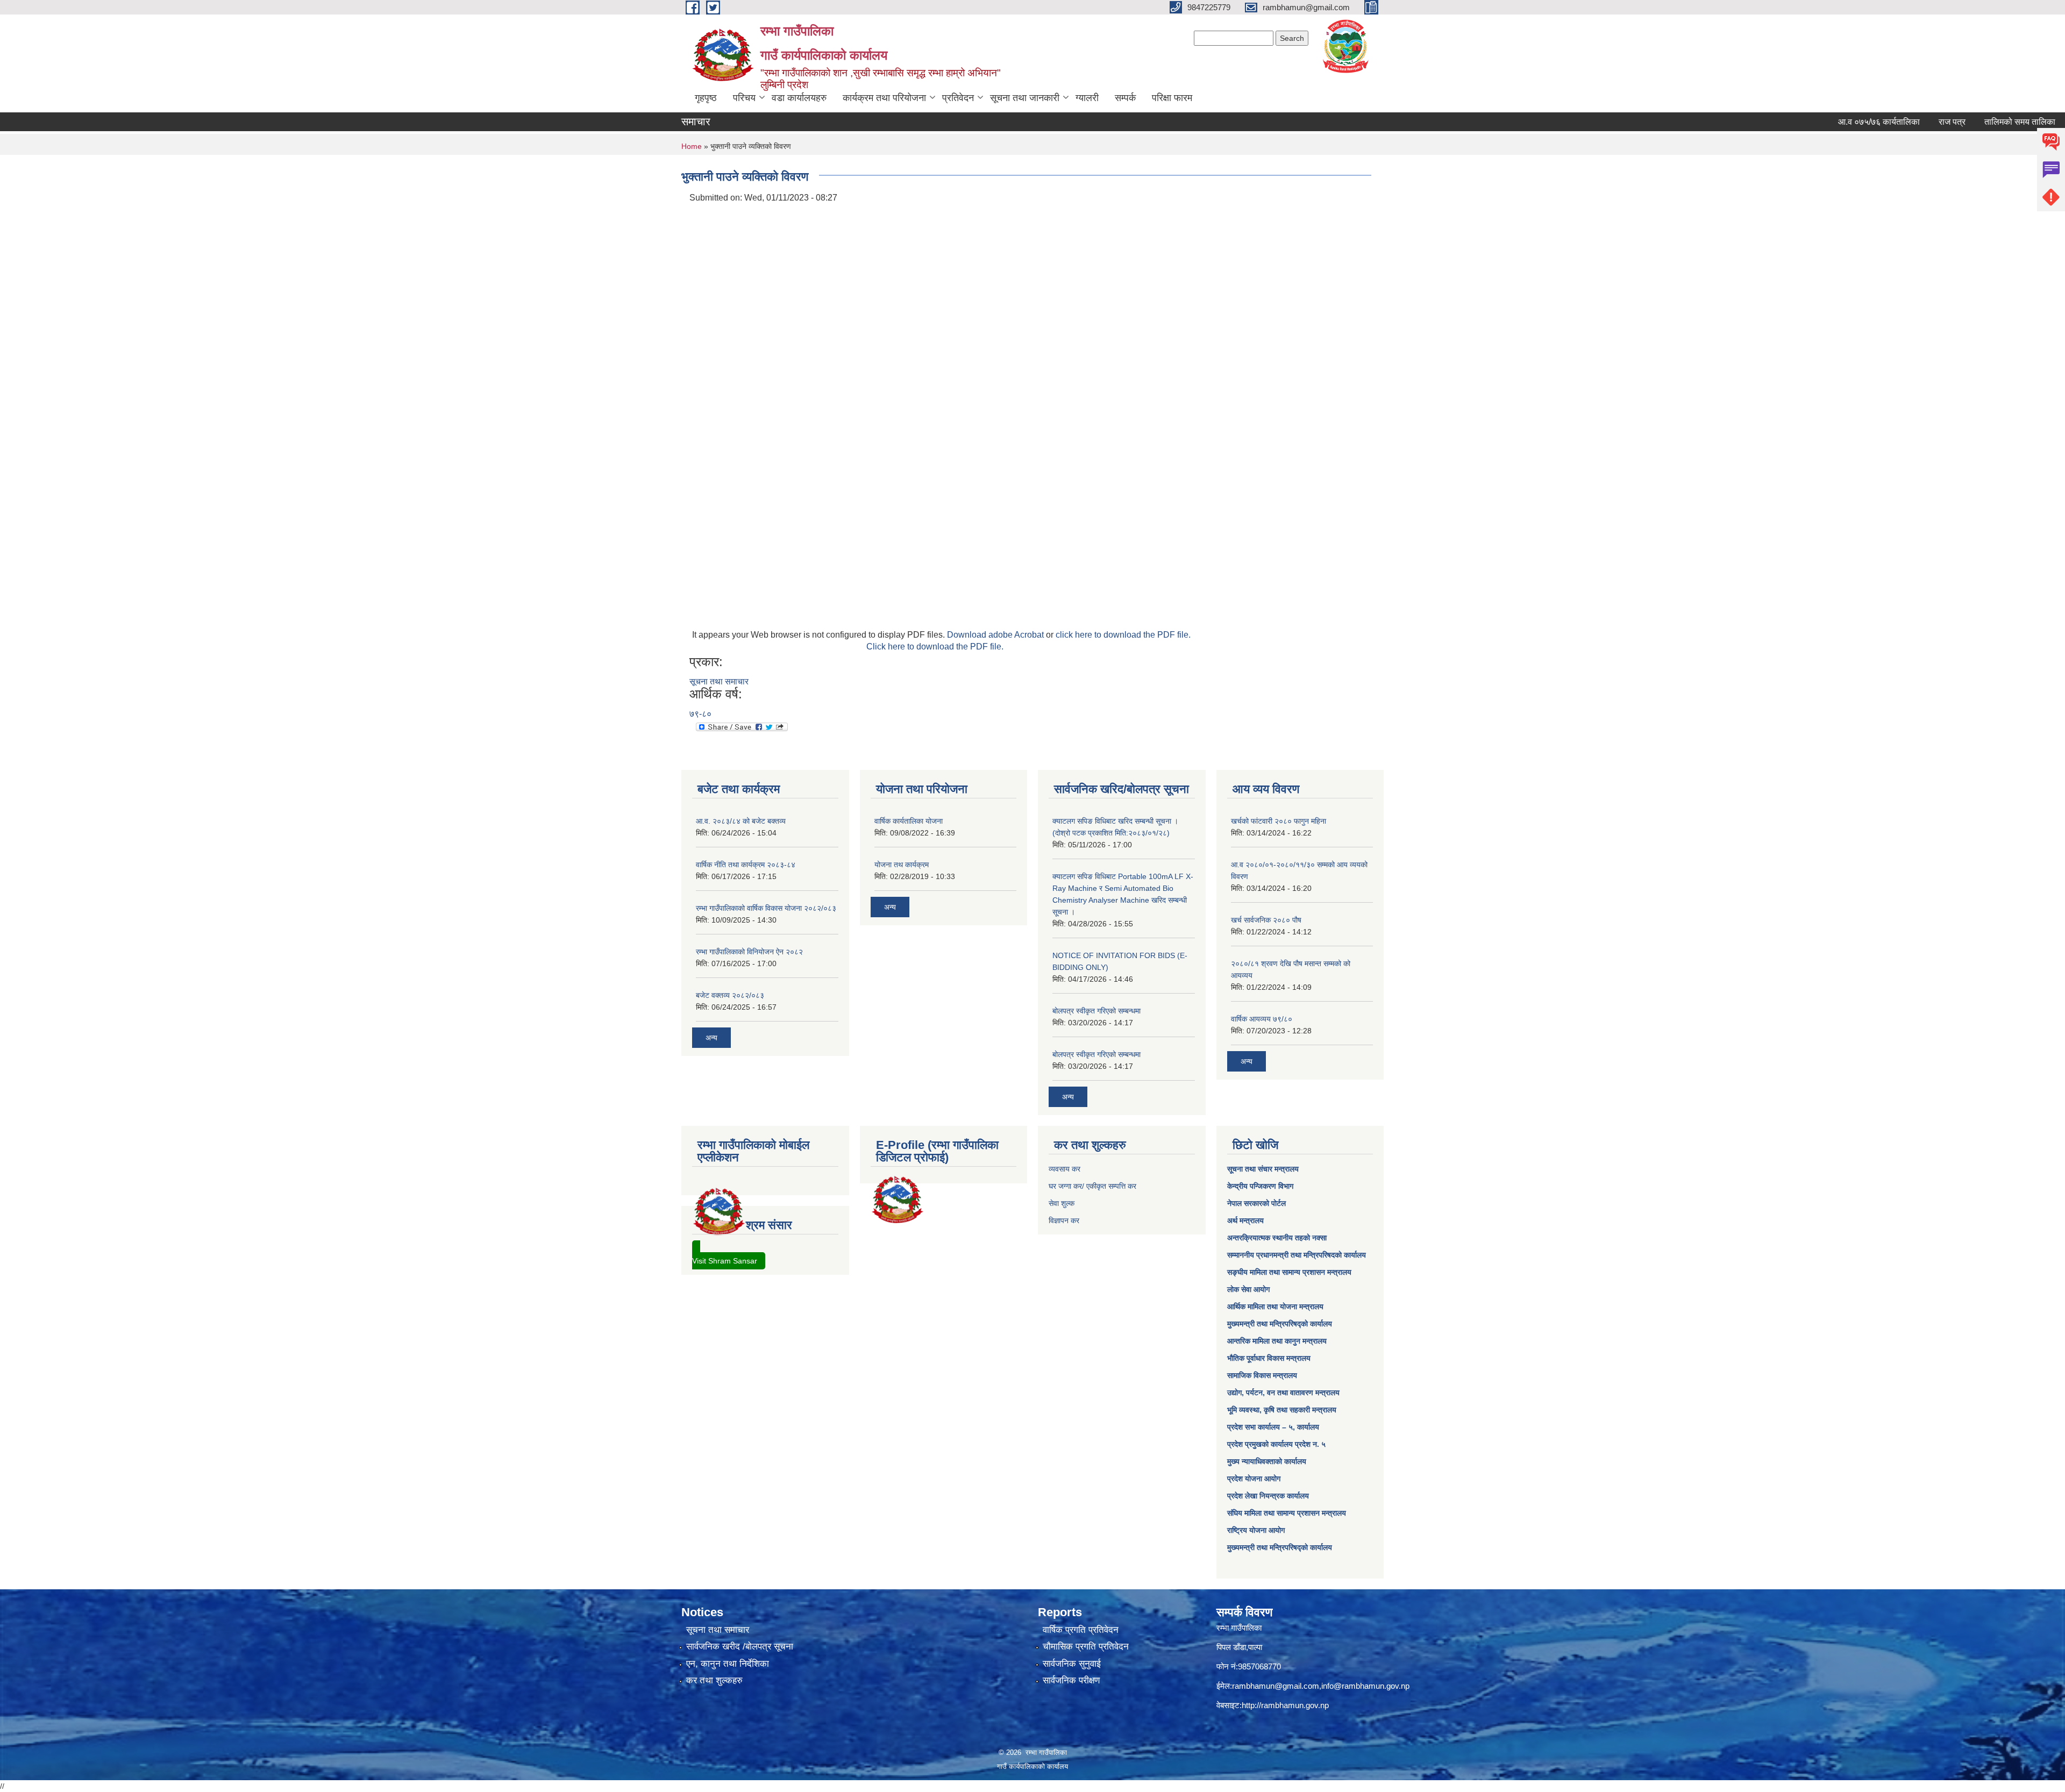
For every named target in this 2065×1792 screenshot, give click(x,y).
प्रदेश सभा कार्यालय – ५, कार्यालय (1273, 1427)
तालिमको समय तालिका (1962, 122)
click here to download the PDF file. (1123, 635)
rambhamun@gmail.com (1276, 1686)
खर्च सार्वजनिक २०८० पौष (1266, 920)
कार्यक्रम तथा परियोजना (884, 98)
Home (692, 146)
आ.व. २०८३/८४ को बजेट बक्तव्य (741, 821)
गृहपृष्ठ (706, 98)
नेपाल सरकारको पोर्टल (1256, 1203)
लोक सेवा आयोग (1248, 1289)
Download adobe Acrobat (996, 635)
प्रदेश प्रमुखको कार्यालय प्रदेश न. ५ (1276, 1444)
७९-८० (700, 714)
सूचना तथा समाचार (719, 681)
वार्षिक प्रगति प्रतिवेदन (1081, 1630)
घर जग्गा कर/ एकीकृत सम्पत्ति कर (1092, 1186)
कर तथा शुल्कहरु (714, 1680)
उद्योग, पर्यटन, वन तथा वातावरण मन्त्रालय (1283, 1393)
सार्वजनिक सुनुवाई (1072, 1664)
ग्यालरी (1087, 98)
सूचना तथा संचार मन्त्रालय (1263, 1169)
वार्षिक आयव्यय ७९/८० (1262, 1019)
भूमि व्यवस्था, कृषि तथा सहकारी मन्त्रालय (1282, 1410)
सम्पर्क (1125, 98)
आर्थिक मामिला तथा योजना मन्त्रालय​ (1275, 1306)
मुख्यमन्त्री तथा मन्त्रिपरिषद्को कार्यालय (1280, 1324)
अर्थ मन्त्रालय (1245, 1220)
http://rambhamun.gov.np (1285, 1705)
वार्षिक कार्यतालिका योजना (909, 821)
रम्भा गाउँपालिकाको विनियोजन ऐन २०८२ (749, 952)
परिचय (744, 98)
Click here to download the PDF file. (935, 647)
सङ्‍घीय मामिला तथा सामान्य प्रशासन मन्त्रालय (1289, 1272)
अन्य (711, 1038)
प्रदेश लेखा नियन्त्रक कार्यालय (1268, 1496)
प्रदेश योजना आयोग (1254, 1479)
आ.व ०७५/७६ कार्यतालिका (1821, 122)
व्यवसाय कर (1064, 1169)
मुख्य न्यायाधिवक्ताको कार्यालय (1267, 1461)
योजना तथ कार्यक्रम (902, 865)
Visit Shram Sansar (725, 1261)
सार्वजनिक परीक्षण (1071, 1680)
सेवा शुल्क (1062, 1203)
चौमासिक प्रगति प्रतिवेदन (1086, 1647)
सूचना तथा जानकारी (1025, 98)
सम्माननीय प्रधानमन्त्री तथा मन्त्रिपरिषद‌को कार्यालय (1297, 1255)
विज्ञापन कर (1064, 1220)
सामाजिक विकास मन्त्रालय (1262, 1375)
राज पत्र (1895, 122)
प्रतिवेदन (958, 98)
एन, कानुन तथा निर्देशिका (728, 1664)
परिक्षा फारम (1172, 98)
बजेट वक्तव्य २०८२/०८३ (730, 995)
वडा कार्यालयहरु (799, 98)
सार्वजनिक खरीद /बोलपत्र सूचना (740, 1647)
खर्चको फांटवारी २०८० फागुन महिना (1279, 821)
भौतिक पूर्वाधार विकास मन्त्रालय (1269, 1358)
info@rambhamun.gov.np (1365, 1686)
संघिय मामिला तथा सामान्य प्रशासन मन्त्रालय (1287, 1513)
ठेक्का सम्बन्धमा (2040, 122)
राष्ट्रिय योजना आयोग (1256, 1530)
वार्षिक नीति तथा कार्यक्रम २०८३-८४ (746, 865)
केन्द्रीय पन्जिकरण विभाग (1260, 1186)
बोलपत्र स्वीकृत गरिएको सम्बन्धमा (1096, 1011)
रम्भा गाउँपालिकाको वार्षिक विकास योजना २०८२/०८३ (766, 908)
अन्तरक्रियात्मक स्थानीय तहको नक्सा (1277, 1238)
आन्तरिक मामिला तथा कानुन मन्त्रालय (1277, 1341)
